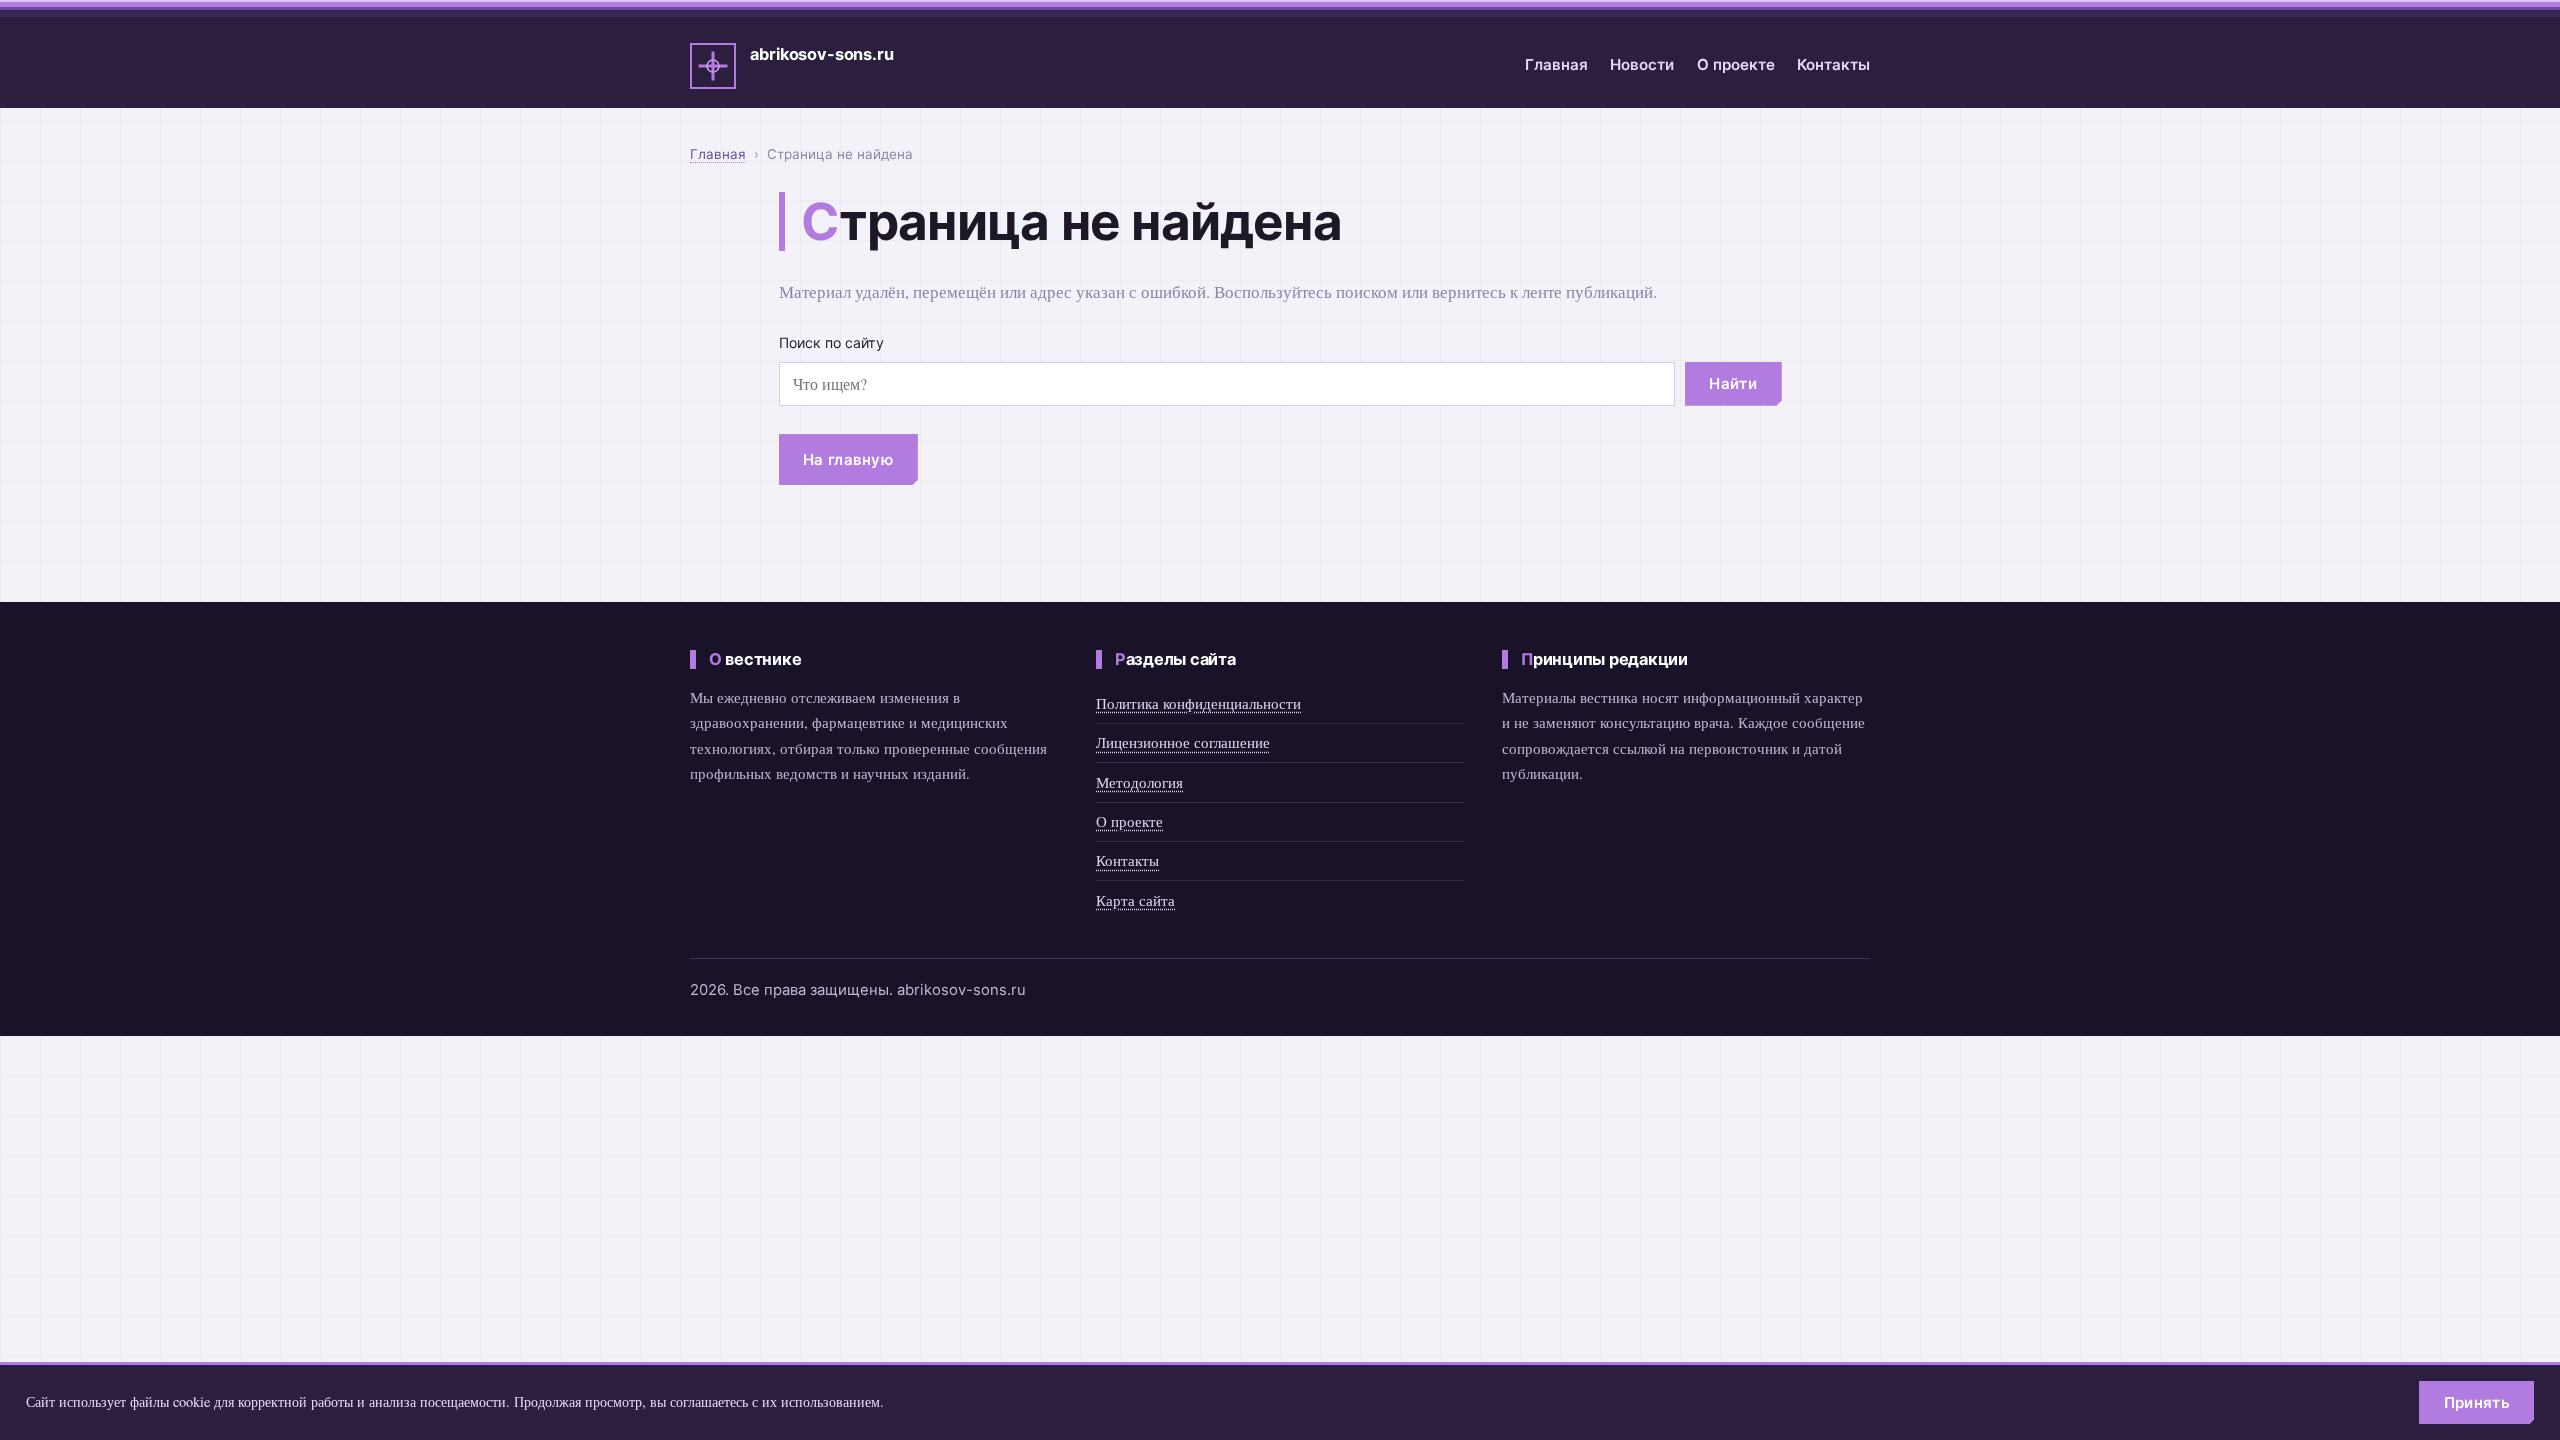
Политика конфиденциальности (1198, 703)
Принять (2477, 1402)
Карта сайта (1135, 900)
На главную (848, 459)
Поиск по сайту (831, 342)
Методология (1139, 782)
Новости (1642, 64)
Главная (1556, 64)
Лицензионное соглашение (1183, 742)
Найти (1733, 383)
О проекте (1736, 64)
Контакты (1833, 64)
